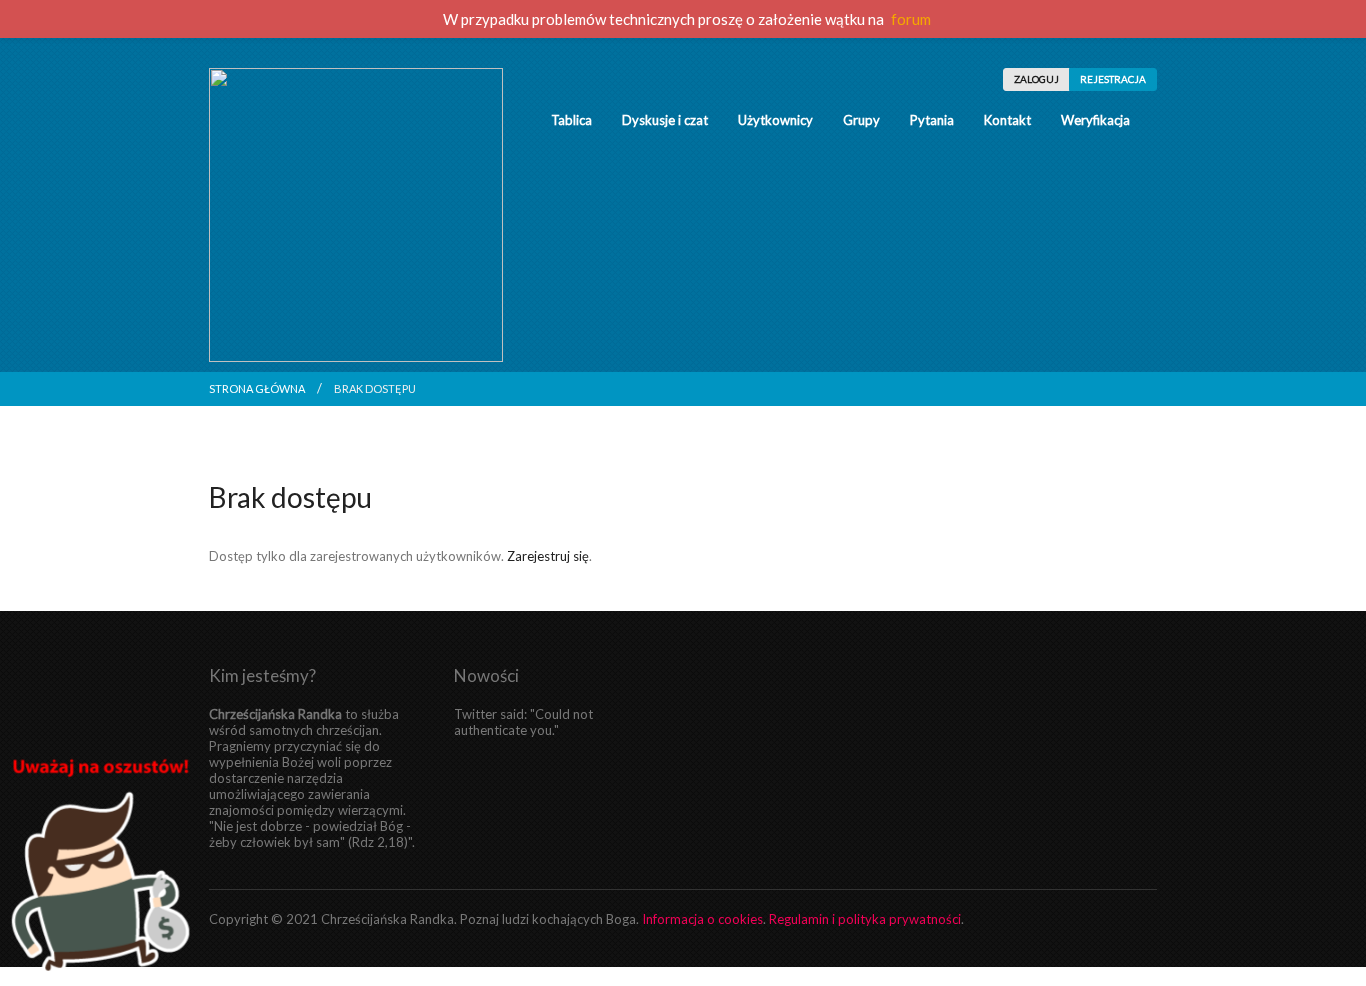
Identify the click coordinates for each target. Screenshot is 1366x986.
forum (911, 19)
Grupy (861, 120)
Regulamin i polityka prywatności (865, 919)
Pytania (932, 120)
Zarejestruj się (548, 556)
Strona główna (257, 388)
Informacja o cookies (702, 919)
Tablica (571, 120)
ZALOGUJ (1036, 79)
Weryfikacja (1095, 120)
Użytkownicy (775, 120)
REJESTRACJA (1113, 79)
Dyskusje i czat (665, 120)
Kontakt (1007, 120)
